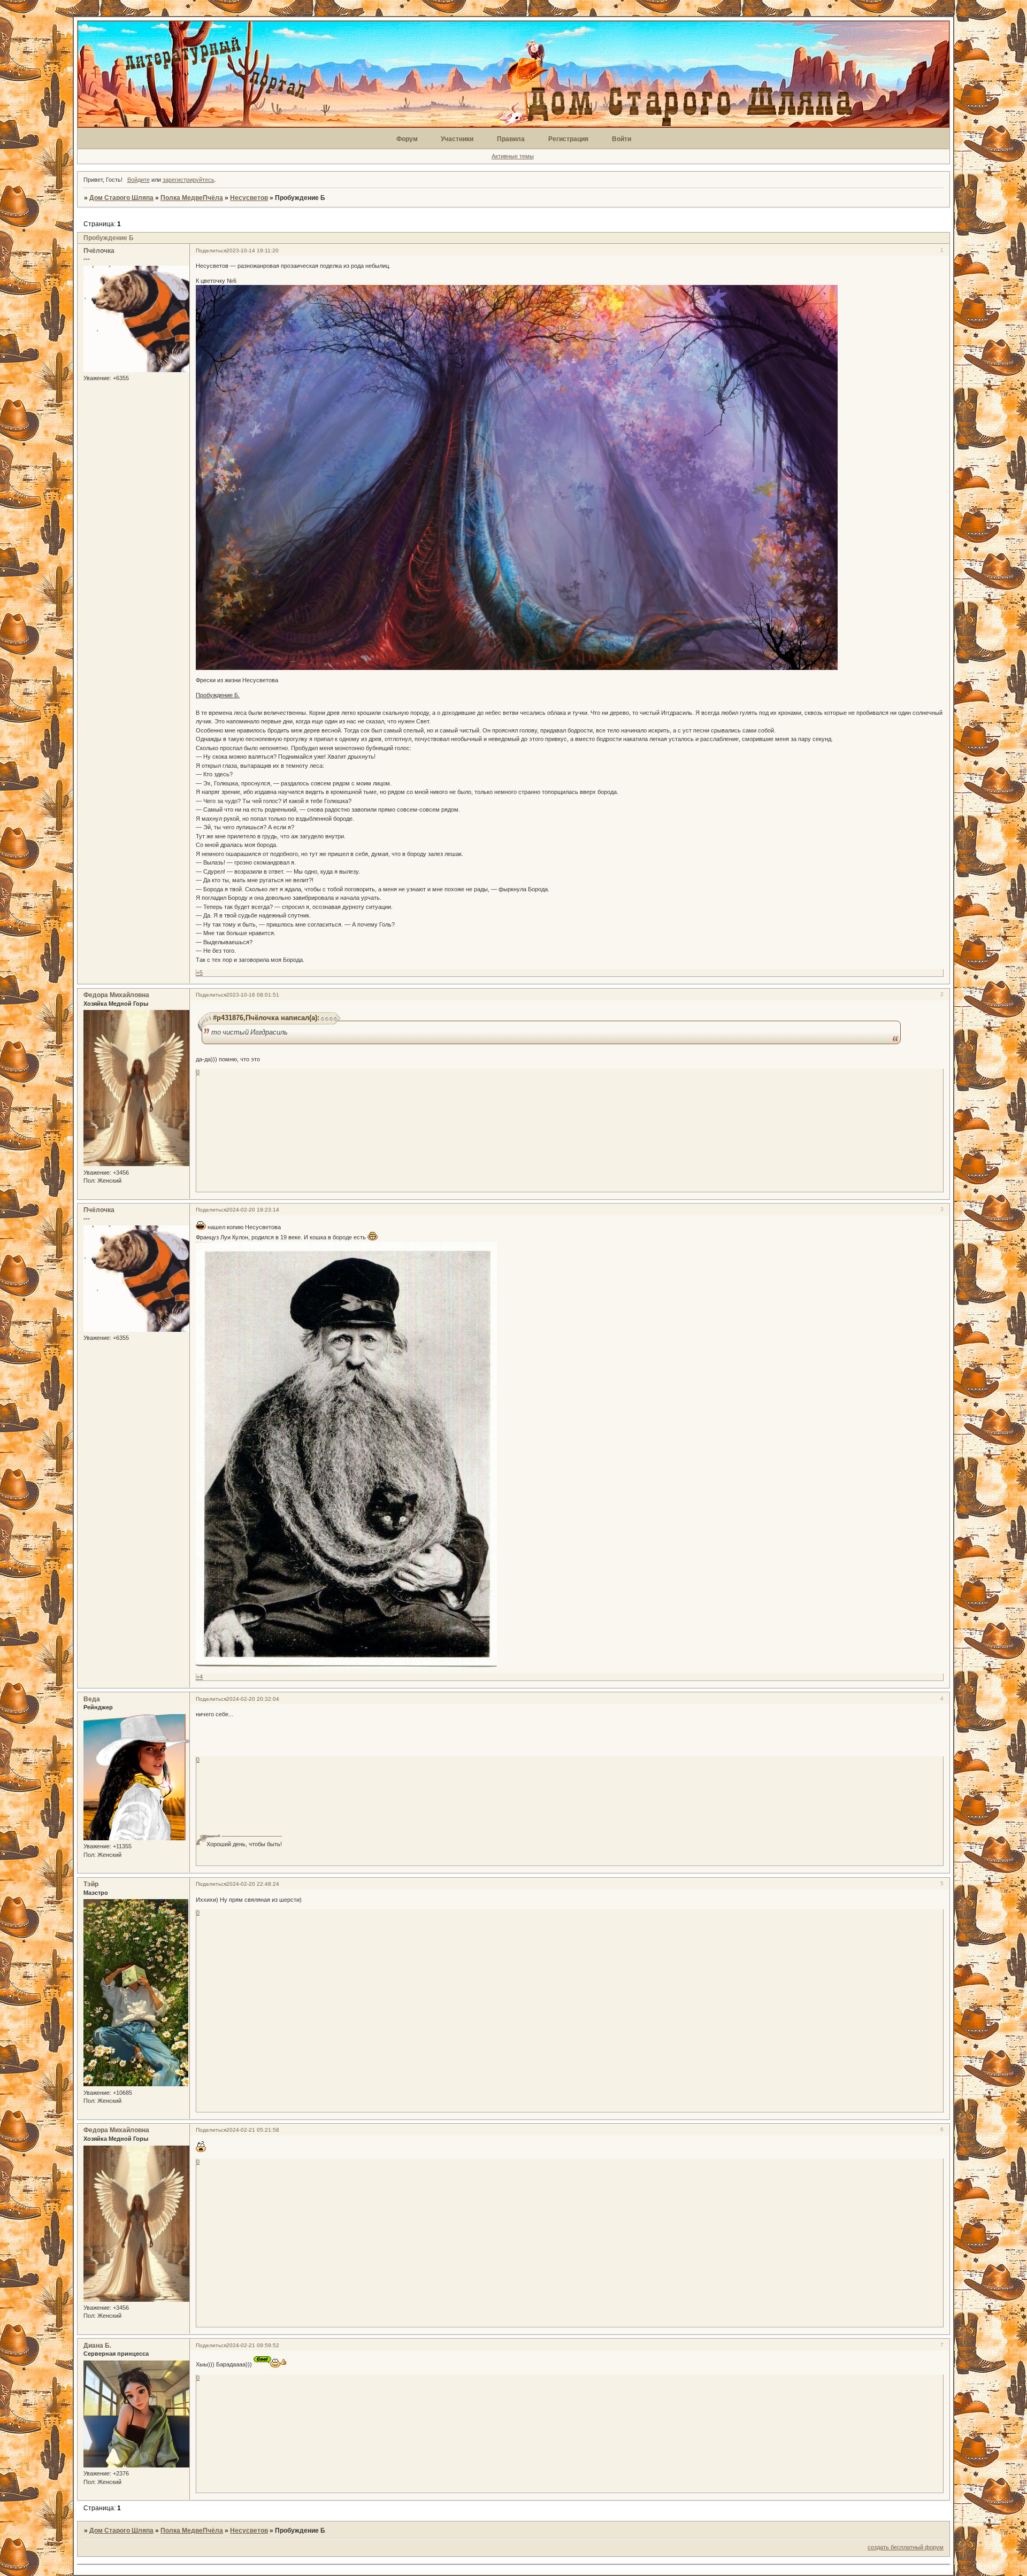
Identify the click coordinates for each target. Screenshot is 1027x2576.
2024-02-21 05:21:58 (253, 2130)
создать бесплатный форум (906, 2547)
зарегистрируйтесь (189, 180)
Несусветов (249, 198)
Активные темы (513, 156)
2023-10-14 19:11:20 (252, 250)
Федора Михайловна (116, 995)
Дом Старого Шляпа (121, 198)
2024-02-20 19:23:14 (253, 1210)
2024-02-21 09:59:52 (253, 2345)
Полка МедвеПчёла (192, 198)
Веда (92, 1699)
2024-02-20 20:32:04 (253, 1699)
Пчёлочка (99, 251)
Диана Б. (97, 2346)
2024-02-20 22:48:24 (253, 1884)
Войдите (139, 180)
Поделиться (211, 250)
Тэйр (91, 1884)
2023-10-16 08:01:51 (253, 995)
